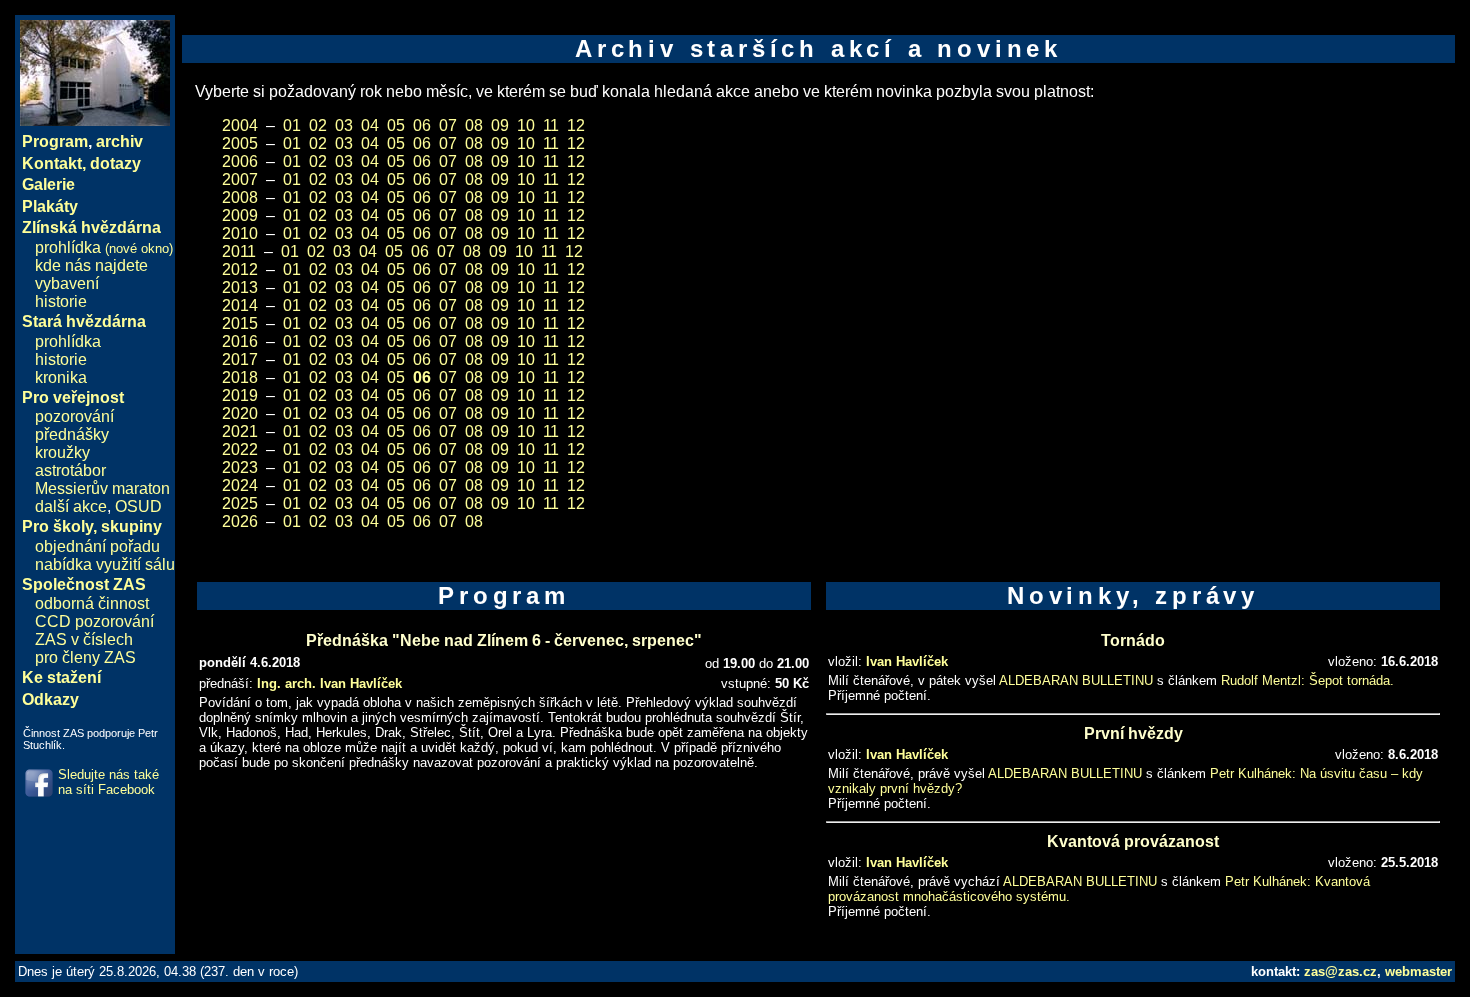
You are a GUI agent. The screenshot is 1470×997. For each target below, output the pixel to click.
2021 (240, 431)
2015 (240, 323)
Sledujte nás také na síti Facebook (108, 782)
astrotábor (70, 470)
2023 (240, 467)
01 (292, 125)
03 (344, 125)
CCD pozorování (94, 621)
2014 (240, 305)
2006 (240, 161)
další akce (71, 506)
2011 (239, 251)
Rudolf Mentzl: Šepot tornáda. (1307, 680)
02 (318, 125)
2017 (240, 359)
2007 (240, 179)
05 (396, 125)
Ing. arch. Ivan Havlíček (329, 683)
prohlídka (104, 247)
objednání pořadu (97, 546)
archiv (119, 141)
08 (474, 125)
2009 (240, 215)
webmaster (1418, 971)
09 (500, 125)
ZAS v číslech (84, 639)
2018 (240, 377)
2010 (240, 233)
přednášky (72, 434)
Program (55, 141)
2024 (240, 485)
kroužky (62, 452)
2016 (240, 341)
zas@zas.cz (1340, 971)
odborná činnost (92, 603)
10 (526, 125)
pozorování (74, 416)
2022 (240, 449)
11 (551, 125)
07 (448, 125)
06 (422, 125)
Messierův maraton (102, 488)
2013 (240, 287)
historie (61, 301)
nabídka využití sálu (105, 564)
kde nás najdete (91, 265)
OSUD (138, 506)
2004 (240, 125)
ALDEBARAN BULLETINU (1076, 680)
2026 (240, 521)
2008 (240, 197)
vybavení (67, 283)
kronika (61, 377)
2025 (240, 503)
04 (370, 125)
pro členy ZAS (85, 657)
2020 (240, 413)
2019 (240, 395)
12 (576, 125)
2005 (240, 143)
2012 (240, 269)
